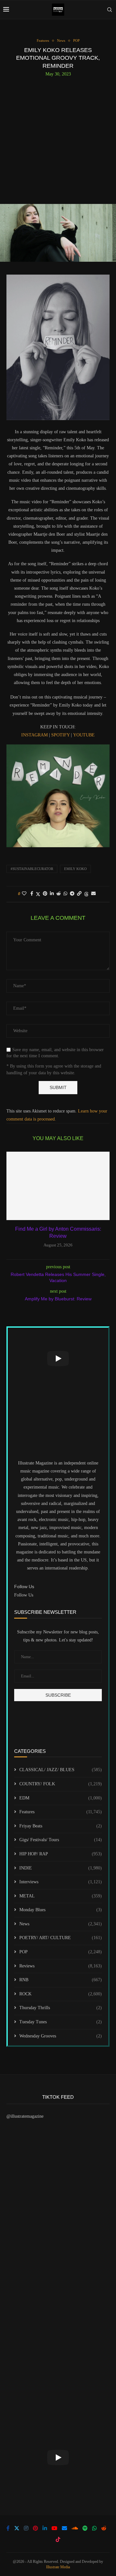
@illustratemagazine (25, 2116)
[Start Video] (58, 1359)
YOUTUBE (84, 735)
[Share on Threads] (86, 894)
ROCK (61, 1994)
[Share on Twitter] (38, 894)
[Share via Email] (93, 894)
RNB (61, 1980)
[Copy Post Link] (79, 894)
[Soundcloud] (75, 2528)
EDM (61, 1798)
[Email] (64, 2528)
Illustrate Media (58, 2567)
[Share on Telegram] (72, 894)
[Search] (110, 10)
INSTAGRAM (34, 735)
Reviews (61, 1966)
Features (61, 1812)
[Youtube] (54, 2528)
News (61, 1924)
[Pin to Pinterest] (45, 894)
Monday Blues (61, 1910)
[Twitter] (17, 2528)
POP (61, 1952)
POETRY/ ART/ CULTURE (61, 1938)
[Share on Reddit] (59, 894)
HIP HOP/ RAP (61, 1854)
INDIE (61, 1868)
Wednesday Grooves (61, 2036)
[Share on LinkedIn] (52, 894)
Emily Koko (75, 869)
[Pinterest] (35, 2528)
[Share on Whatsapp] (65, 894)
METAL (61, 1896)
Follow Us (24, 1595)
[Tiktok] (58, 2539)
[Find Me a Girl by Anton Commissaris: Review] (58, 1186)
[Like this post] (24, 894)
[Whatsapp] (94, 2528)
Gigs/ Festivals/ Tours (61, 1840)
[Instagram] (26, 2528)
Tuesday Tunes (61, 2022)
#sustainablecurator (32, 869)
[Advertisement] (58, 138)
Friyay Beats (61, 1826)
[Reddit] (104, 2528)
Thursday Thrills (61, 2008)
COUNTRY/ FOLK (61, 1784)
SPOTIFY (60, 735)
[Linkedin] (45, 2528)
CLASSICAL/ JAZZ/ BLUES (61, 1770)
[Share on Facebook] (32, 894)
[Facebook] (8, 2528)
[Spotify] (85, 2528)
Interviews (61, 1882)
